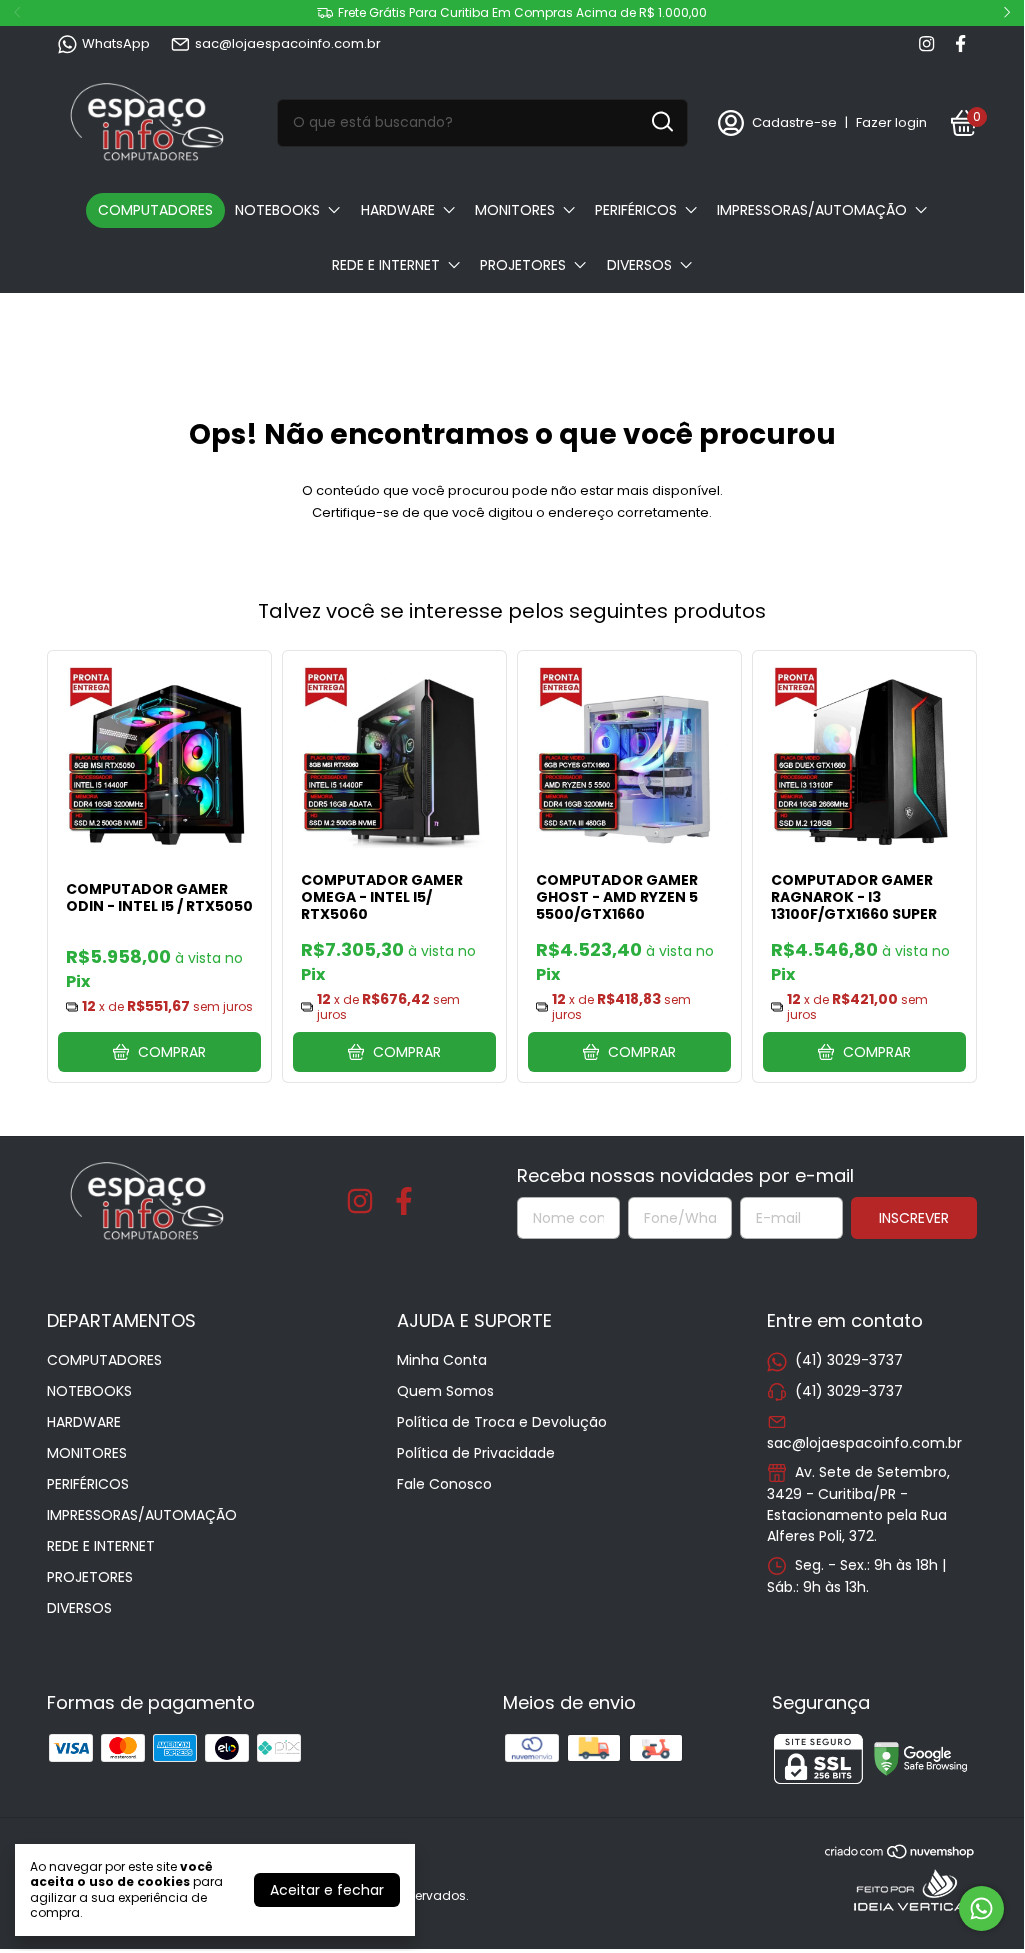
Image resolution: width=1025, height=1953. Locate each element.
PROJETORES (523, 265)
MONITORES (515, 210)
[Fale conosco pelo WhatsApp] (981, 1908)
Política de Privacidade (476, 1453)
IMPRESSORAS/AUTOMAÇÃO (812, 210)
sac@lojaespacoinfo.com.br (288, 43)
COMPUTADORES (155, 210)
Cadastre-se (794, 122)
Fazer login (891, 122)
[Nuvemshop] (900, 1855)
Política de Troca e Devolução (502, 1422)
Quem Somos (445, 1391)
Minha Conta (442, 1360)
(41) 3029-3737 (849, 1360)
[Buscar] (661, 122)
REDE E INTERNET (386, 265)
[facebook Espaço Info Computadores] (960, 44)
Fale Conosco (444, 1484)
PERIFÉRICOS (636, 210)
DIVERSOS (639, 265)
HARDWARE (398, 210)
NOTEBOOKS (277, 210)
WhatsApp (116, 43)
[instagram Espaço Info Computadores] (926, 44)
